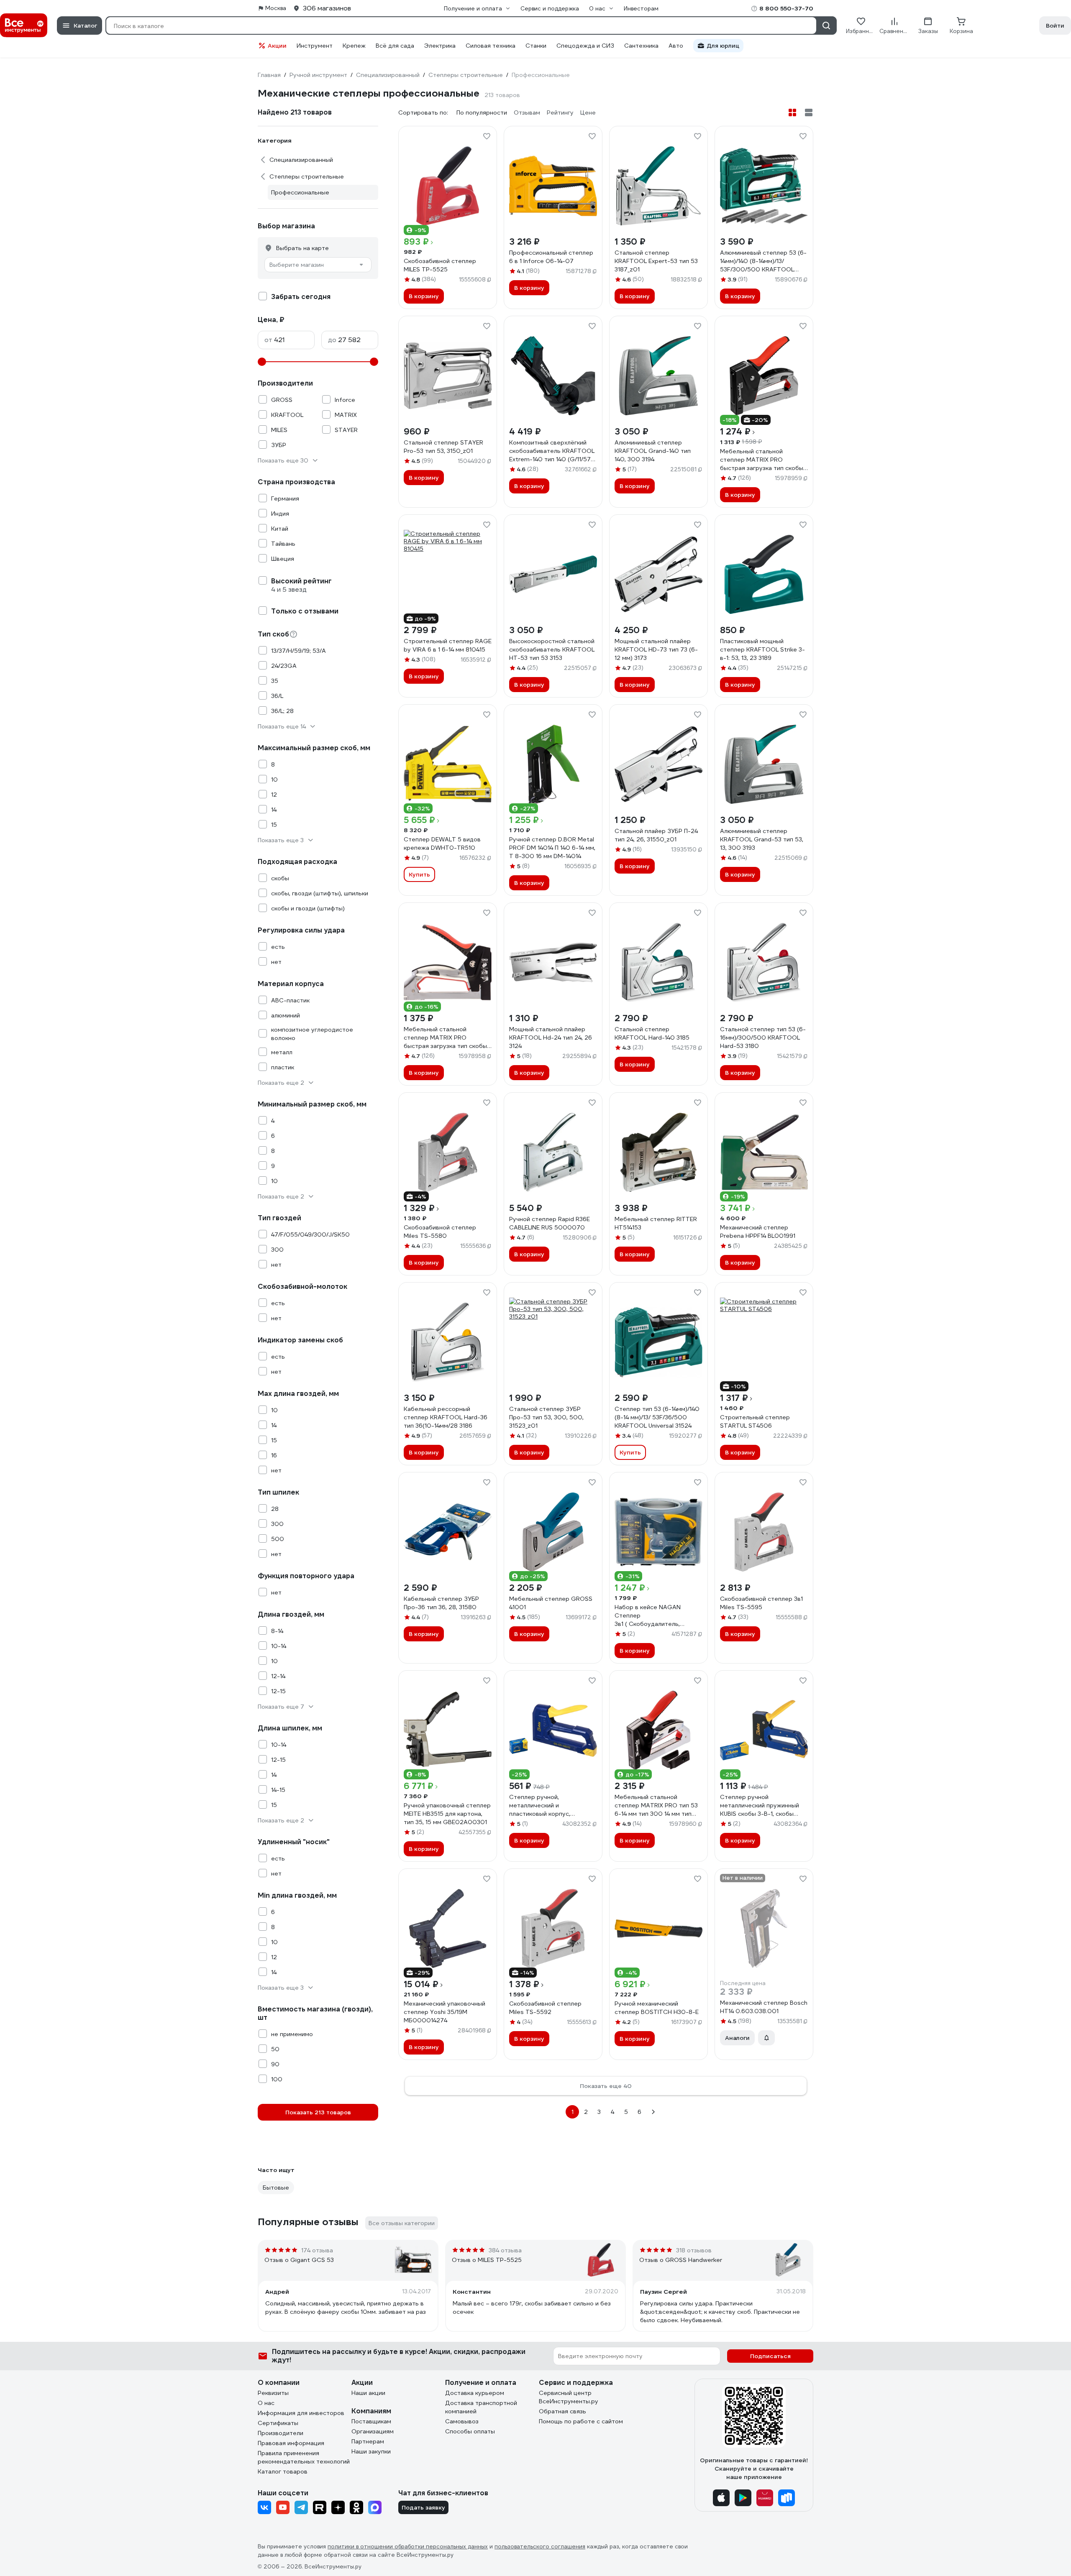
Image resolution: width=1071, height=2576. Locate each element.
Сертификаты (278, 2423)
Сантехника (641, 46)
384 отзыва (505, 2250)
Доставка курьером (475, 2393)
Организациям (373, 2431)
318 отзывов (694, 2250)
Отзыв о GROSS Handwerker (681, 2260)
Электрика (440, 46)
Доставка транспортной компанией (481, 2407)
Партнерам (368, 2441)
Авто (676, 46)
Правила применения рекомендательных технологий (304, 2457)
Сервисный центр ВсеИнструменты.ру (569, 2397)
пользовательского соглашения (540, 2547)
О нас (266, 2403)
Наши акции (368, 2393)
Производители (281, 2433)
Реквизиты (273, 2393)
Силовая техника (491, 46)
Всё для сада (395, 46)
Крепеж (354, 46)
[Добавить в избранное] (487, 136)
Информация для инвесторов (301, 2413)
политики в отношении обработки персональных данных (408, 2547)
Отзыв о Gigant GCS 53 (299, 2260)
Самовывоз (462, 2421)
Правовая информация (291, 2443)
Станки (536, 46)
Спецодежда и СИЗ (585, 46)
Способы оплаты (470, 2431)
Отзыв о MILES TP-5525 (487, 2260)
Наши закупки (371, 2451)
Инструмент (315, 46)
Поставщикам (371, 2421)
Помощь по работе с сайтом (581, 2421)
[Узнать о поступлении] (766, 2038)
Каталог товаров (283, 2471)
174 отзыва (317, 2250)
